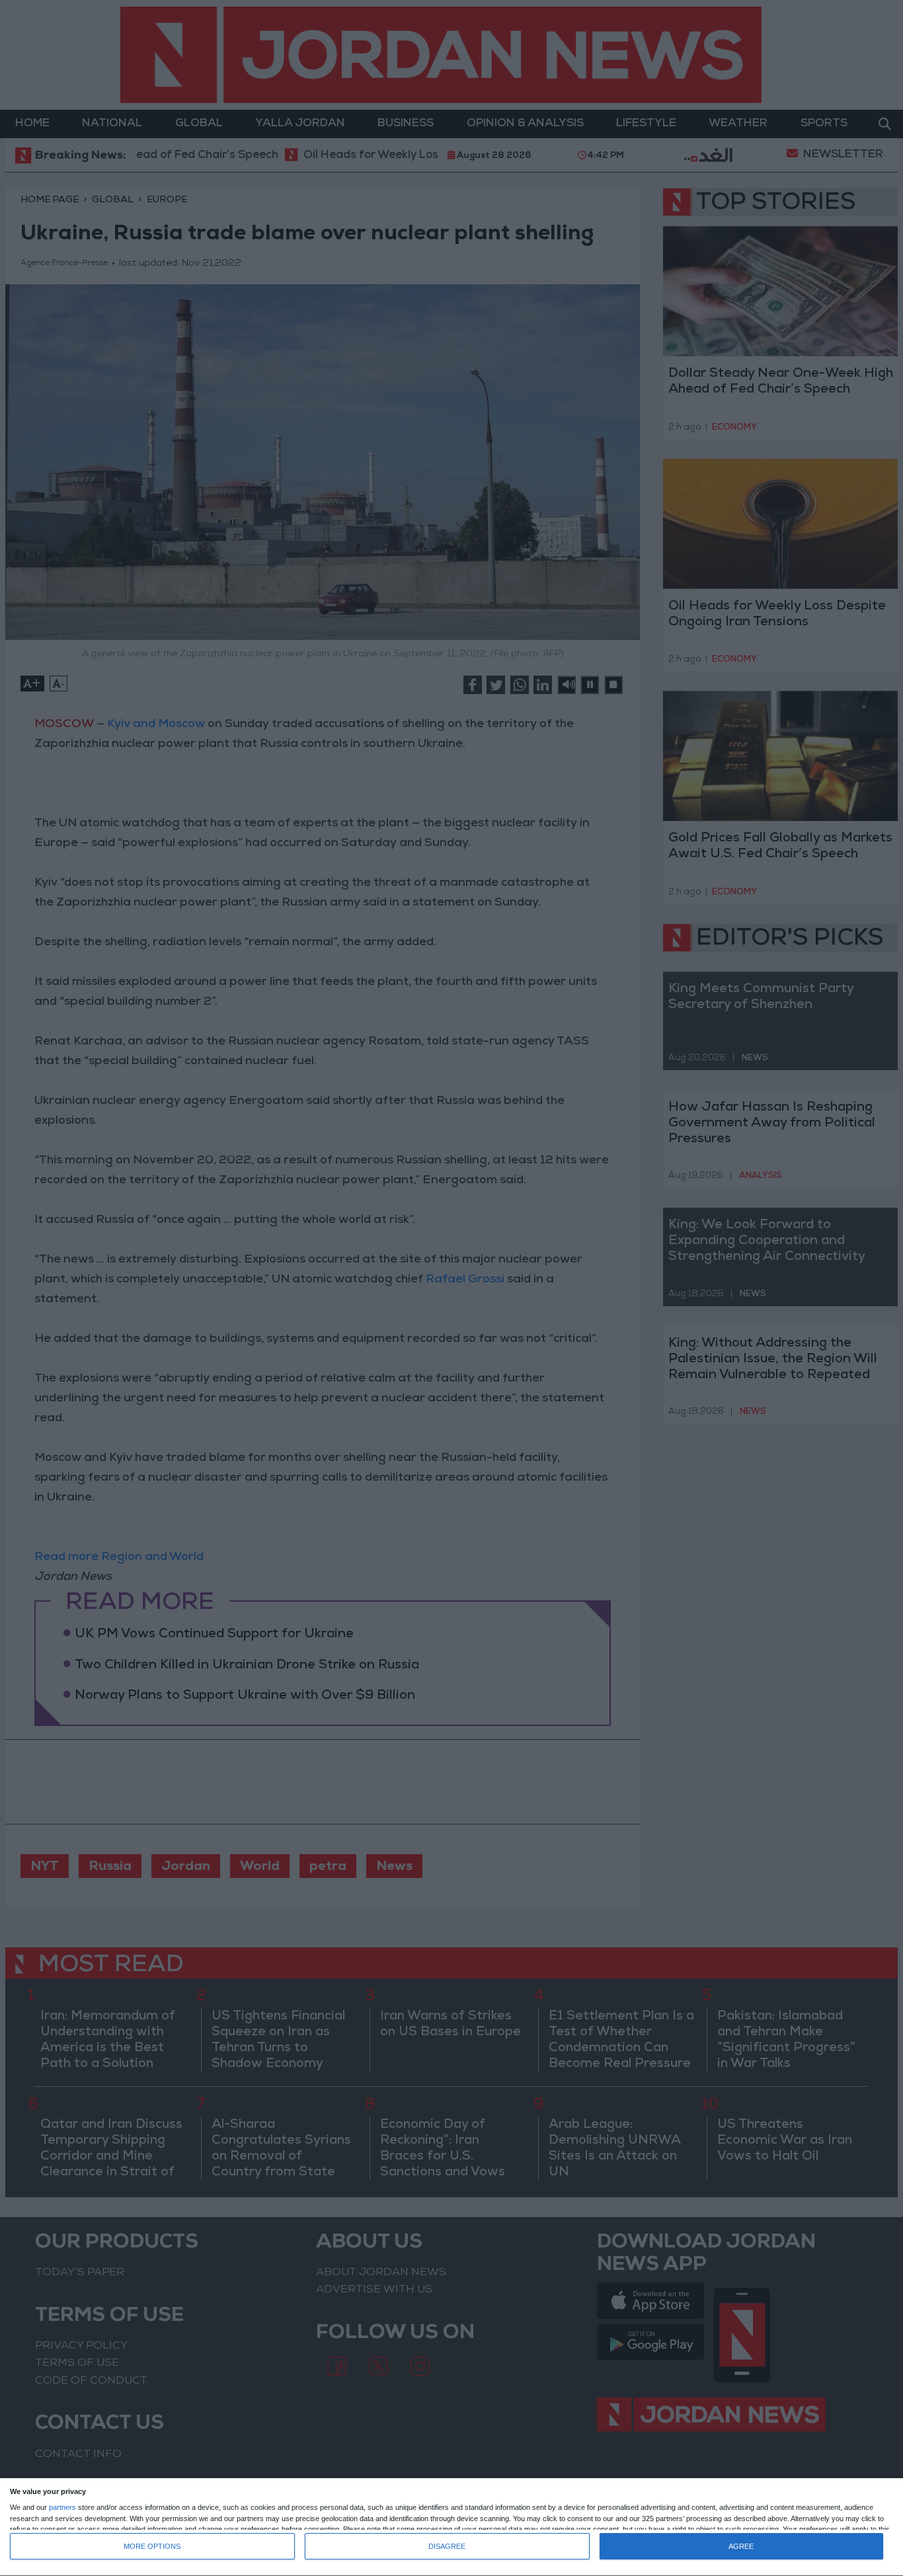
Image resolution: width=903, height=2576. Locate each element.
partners (62, 2508)
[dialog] (451, 2527)
